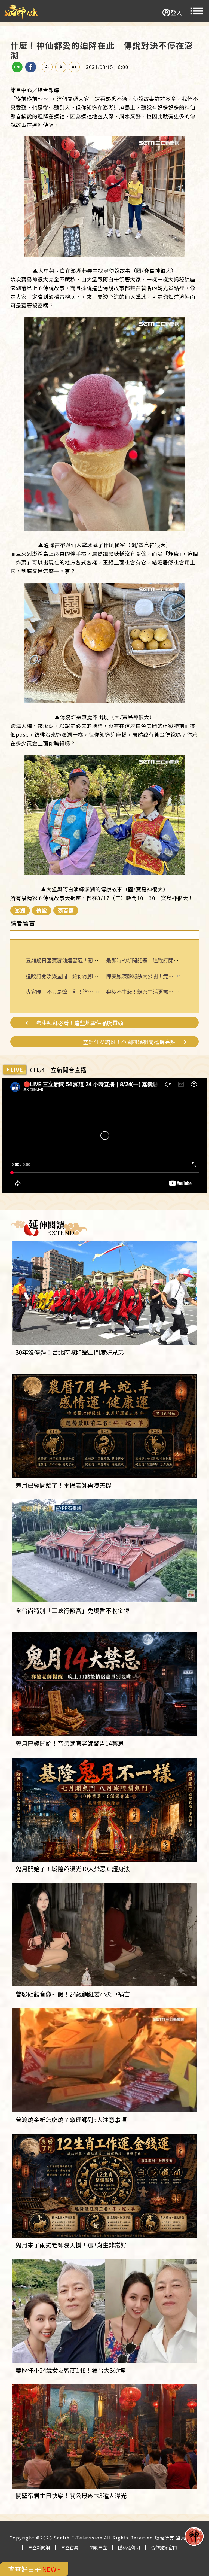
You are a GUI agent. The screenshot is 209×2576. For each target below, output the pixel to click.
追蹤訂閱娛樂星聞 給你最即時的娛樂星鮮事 (78, 976)
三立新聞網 (39, 2547)
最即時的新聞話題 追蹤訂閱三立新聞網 (153, 960)
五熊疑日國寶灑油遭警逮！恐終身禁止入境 (75, 960)
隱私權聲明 (129, 2547)
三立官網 (70, 2547)
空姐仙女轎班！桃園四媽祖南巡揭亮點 (129, 1042)
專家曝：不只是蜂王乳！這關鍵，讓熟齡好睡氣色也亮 (59, 992)
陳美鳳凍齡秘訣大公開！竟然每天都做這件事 (140, 976)
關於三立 (98, 2547)
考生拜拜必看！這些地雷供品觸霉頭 (80, 1023)
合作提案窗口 (164, 2547)
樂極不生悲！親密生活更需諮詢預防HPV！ (140, 992)
